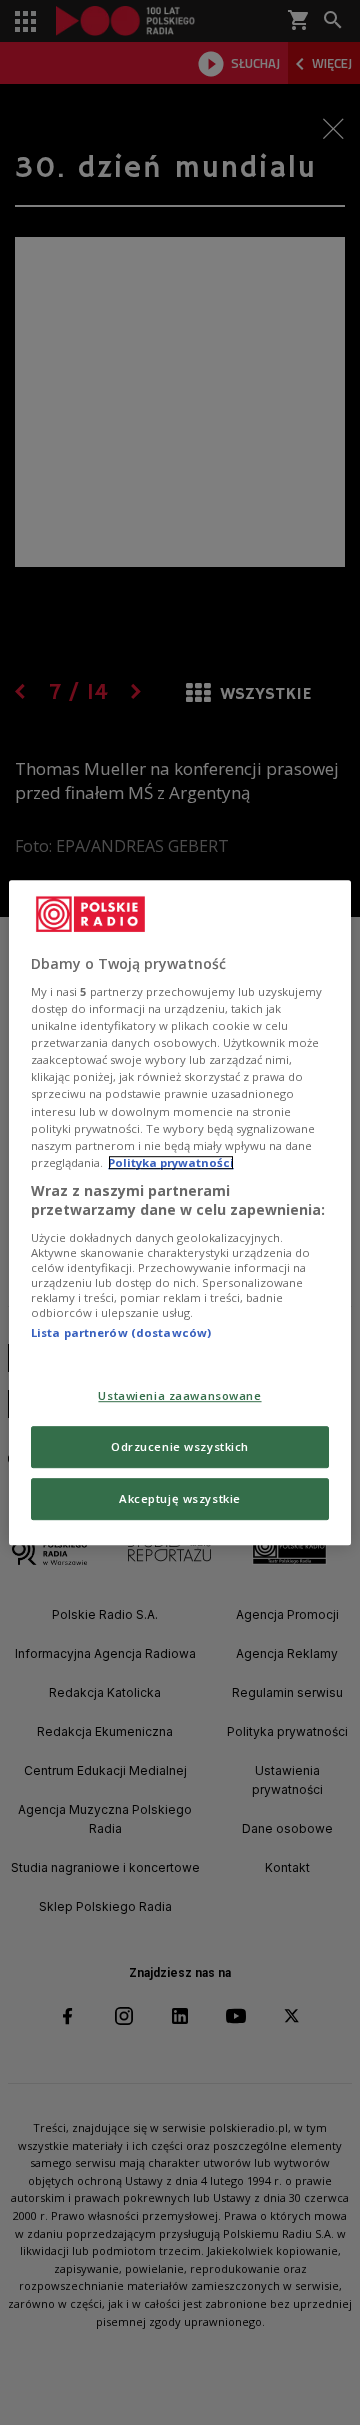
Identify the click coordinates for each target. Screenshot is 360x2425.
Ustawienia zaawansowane (179, 1396)
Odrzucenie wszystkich (180, 1446)
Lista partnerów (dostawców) (121, 1332)
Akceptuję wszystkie (180, 1498)
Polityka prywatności (171, 1162)
